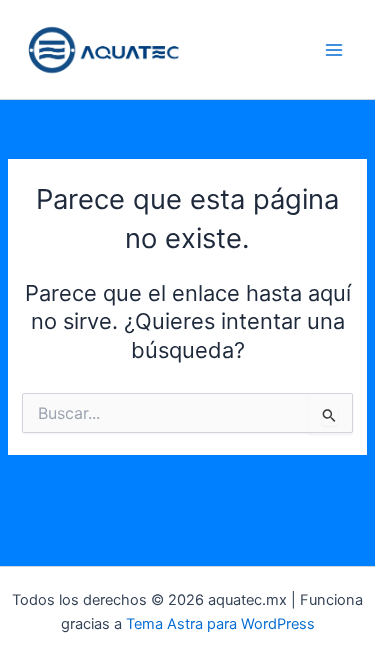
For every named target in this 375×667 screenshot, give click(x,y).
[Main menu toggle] (334, 50)
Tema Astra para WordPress (220, 624)
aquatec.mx (251, 50)
